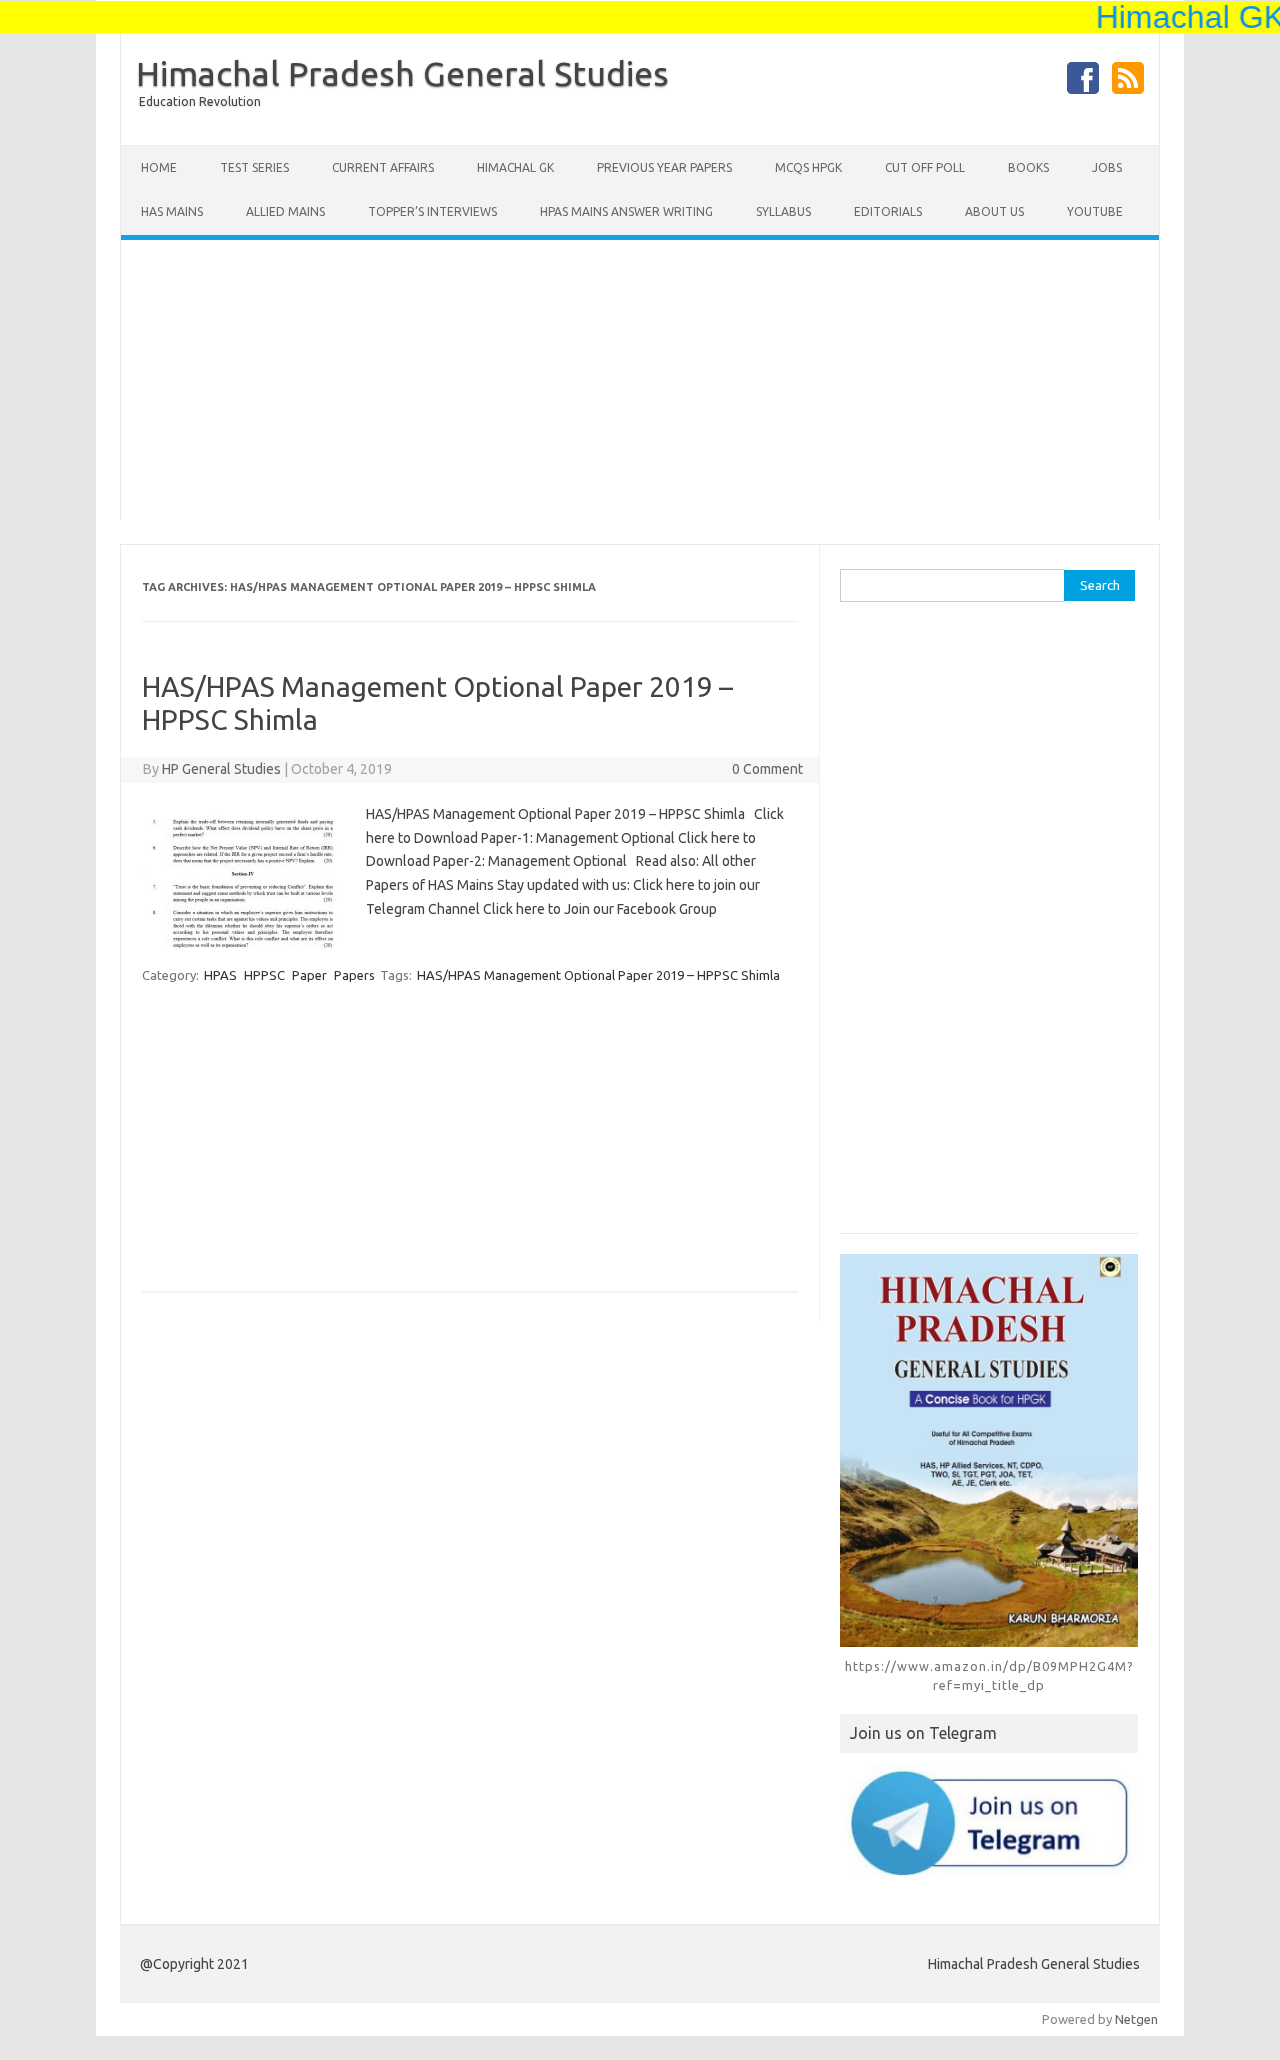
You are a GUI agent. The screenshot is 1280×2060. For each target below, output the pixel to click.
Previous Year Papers (664, 167)
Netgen (1136, 2019)
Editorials (888, 211)
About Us (994, 211)
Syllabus (783, 211)
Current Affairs (383, 167)
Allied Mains (285, 211)
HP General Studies (221, 769)
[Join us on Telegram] (989, 1822)
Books (1028, 167)
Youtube (1095, 211)
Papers (354, 975)
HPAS (220, 975)
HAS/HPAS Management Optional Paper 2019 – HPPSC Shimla (598, 975)
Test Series (254, 167)
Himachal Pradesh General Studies (402, 73)
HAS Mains (172, 211)
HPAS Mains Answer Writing (626, 211)
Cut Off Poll (925, 167)
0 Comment (767, 769)
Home (159, 167)
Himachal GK (515, 167)
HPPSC (264, 975)
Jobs (1107, 167)
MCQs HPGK (808, 167)
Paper (309, 975)
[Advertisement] (640, 380)
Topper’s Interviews (432, 211)
